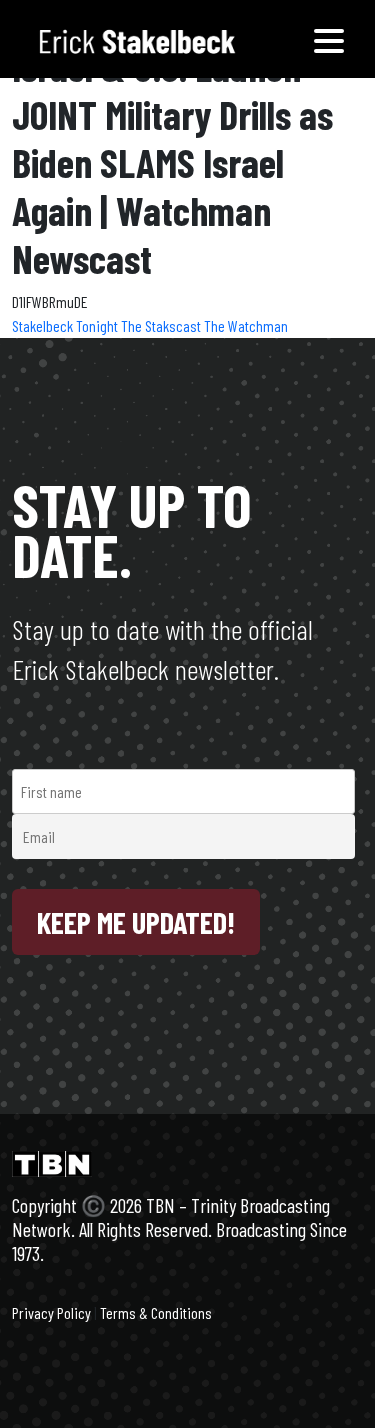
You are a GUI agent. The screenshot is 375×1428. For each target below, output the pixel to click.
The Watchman (246, 325)
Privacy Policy (51, 1312)
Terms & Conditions (156, 1312)
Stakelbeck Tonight (66, 325)
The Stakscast (162, 325)
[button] (329, 39)
